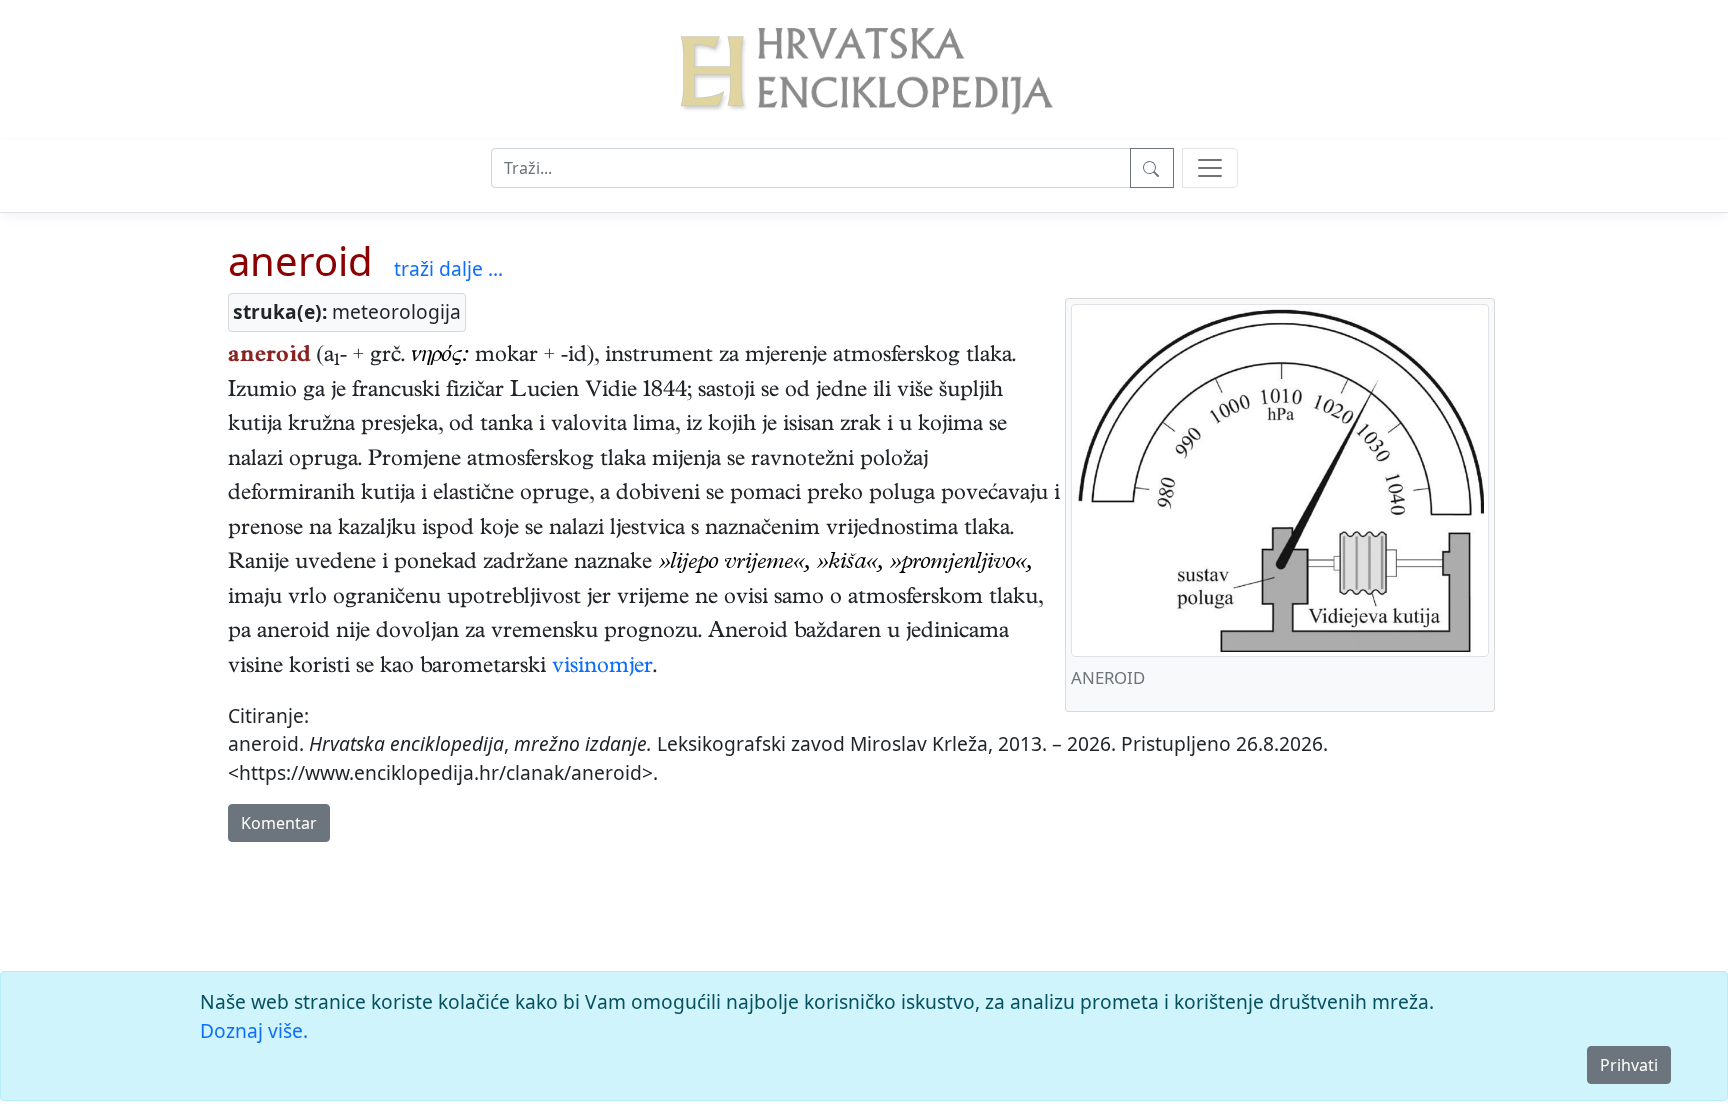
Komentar (279, 823)
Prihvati (1629, 1065)
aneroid (300, 260)
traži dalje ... (448, 268)
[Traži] (1152, 168)
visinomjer (602, 668)
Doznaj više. (254, 1030)
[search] (1210, 168)
